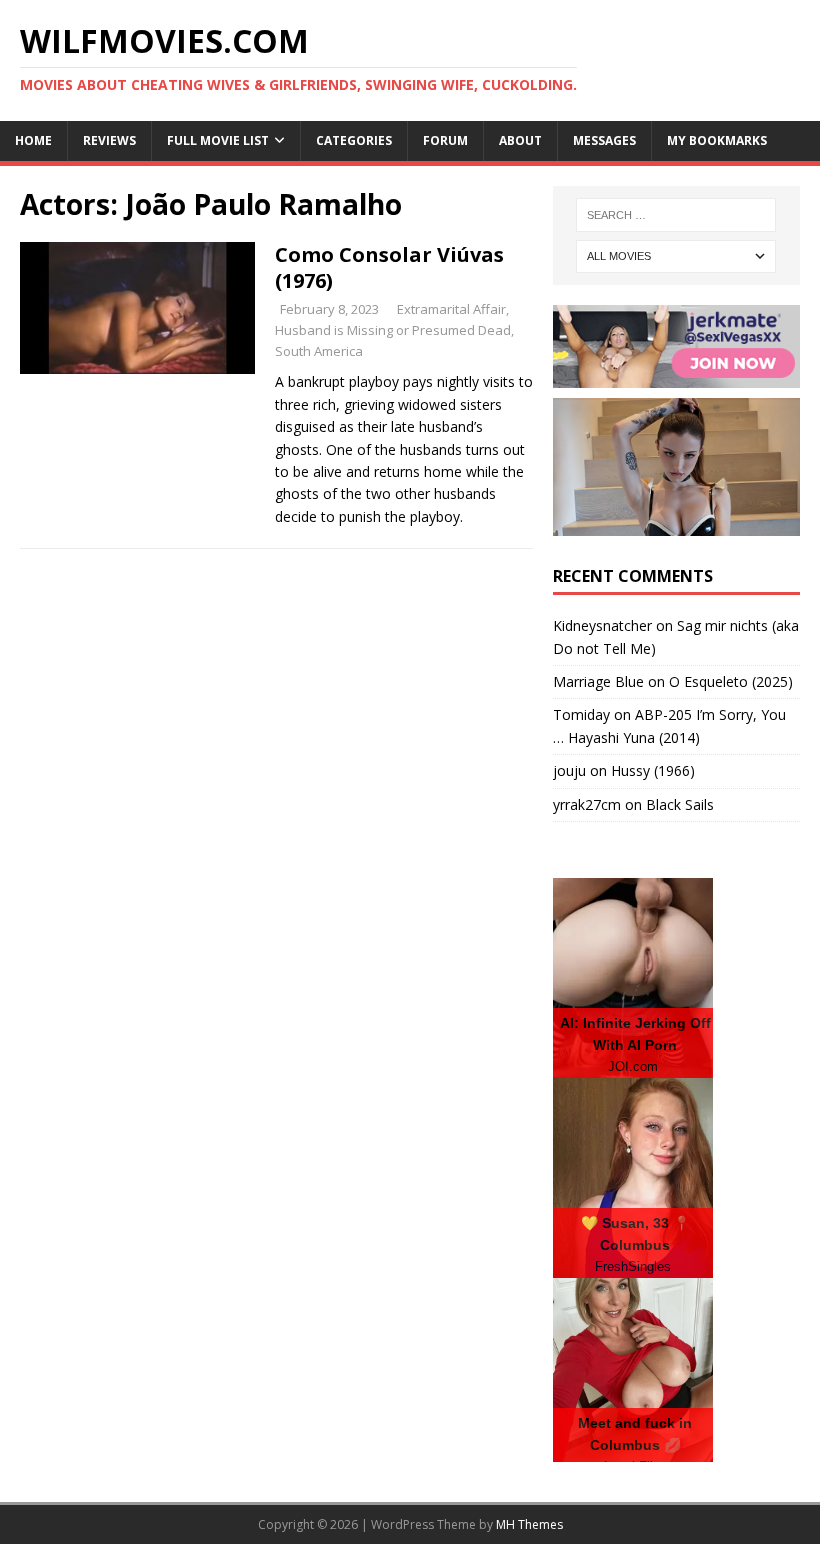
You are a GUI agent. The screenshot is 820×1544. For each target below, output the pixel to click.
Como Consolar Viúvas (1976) (389, 267)
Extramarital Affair (451, 309)
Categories (354, 140)
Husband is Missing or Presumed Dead (393, 330)
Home (33, 140)
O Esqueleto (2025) (731, 681)
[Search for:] (676, 215)
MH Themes (529, 1524)
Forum (445, 140)
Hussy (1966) (653, 770)
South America (319, 351)
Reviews (109, 140)
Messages (604, 140)
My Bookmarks (717, 140)
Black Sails (680, 804)
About (520, 140)
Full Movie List (218, 140)
